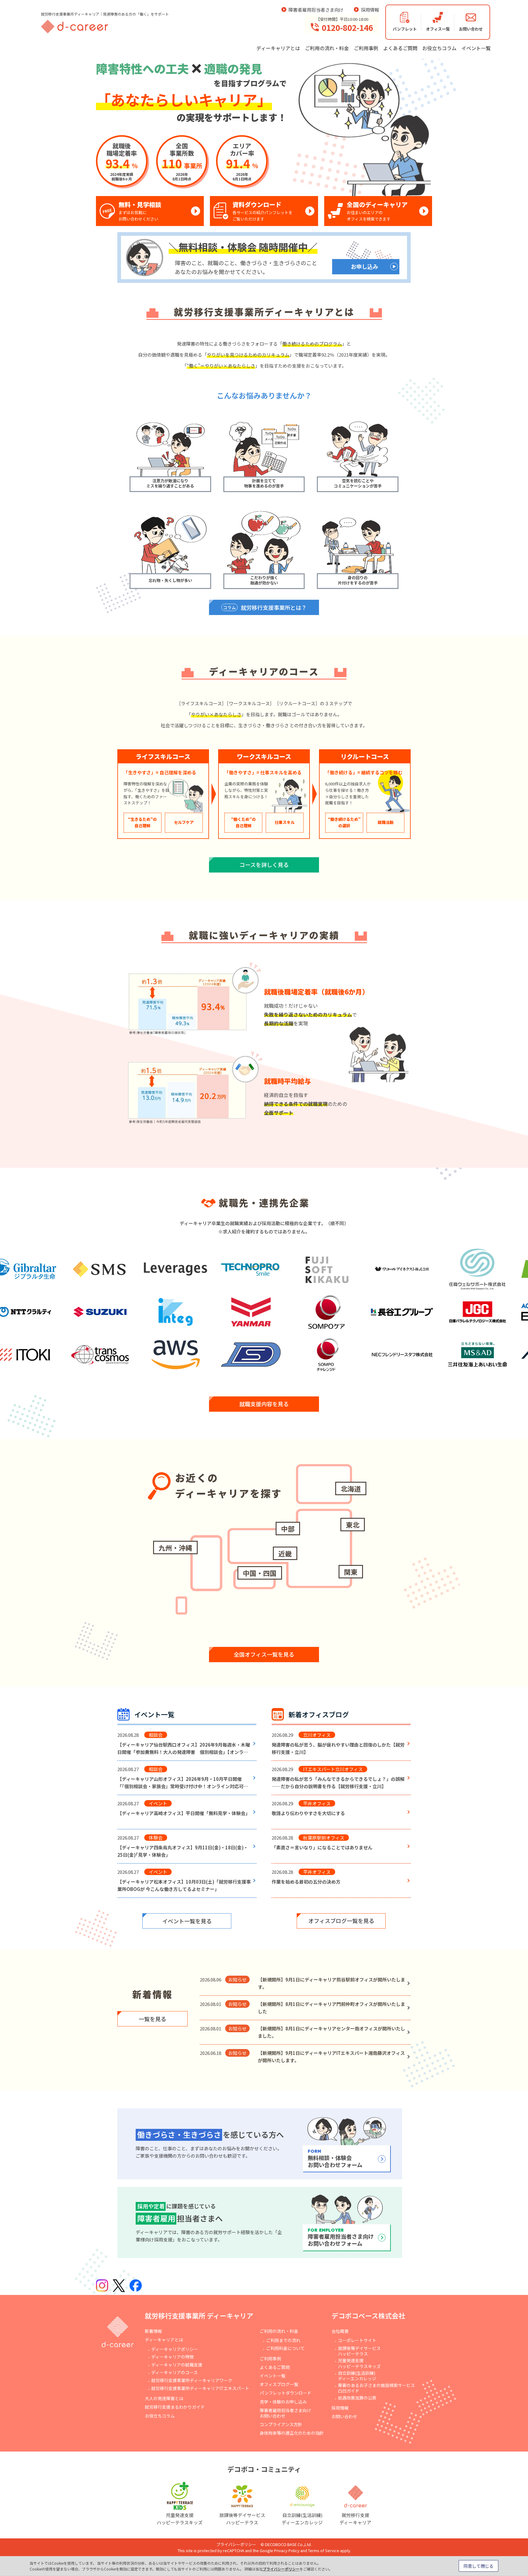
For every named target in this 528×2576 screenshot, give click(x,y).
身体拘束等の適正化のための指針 (292, 2433)
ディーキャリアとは (278, 48)
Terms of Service (324, 2550)
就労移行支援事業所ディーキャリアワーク (192, 2380)
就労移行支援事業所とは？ (265, 607)
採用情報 (370, 10)
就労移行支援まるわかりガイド (175, 2407)
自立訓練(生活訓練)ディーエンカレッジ (357, 2376)
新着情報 (153, 2331)
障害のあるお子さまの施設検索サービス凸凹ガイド (376, 2388)
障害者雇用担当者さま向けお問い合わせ (285, 2413)
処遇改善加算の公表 (357, 2398)
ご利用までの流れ (283, 2340)
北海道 (351, 1488)
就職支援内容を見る (264, 1404)
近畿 (285, 1553)
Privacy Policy (287, 2550)
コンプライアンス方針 (281, 2424)
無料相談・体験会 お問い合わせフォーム (335, 2159)
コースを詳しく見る (264, 865)
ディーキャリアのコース (174, 2372)
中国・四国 (260, 1573)
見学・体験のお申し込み (283, 2402)
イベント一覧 (476, 48)
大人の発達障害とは (164, 2398)
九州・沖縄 (175, 1547)
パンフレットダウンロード (286, 2393)
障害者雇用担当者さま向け (316, 10)
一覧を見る (152, 2019)
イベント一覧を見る (187, 1921)
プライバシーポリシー (236, 2544)
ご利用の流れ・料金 (327, 48)
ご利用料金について (285, 2348)
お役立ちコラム (439, 48)
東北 (353, 1525)
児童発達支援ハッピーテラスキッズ (359, 2363)
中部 (288, 1529)
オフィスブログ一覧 (279, 2384)
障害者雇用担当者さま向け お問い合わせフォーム (341, 2237)
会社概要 (340, 2331)
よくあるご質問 (400, 48)
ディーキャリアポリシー (175, 2349)
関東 (351, 1572)
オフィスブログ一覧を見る (341, 1921)
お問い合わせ (344, 2416)
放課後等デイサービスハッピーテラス (359, 2351)
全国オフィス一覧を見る (264, 1654)
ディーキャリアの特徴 (172, 2357)
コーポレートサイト (357, 2340)
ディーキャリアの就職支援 (177, 2365)
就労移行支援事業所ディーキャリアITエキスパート (200, 2388)
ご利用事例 (366, 48)
